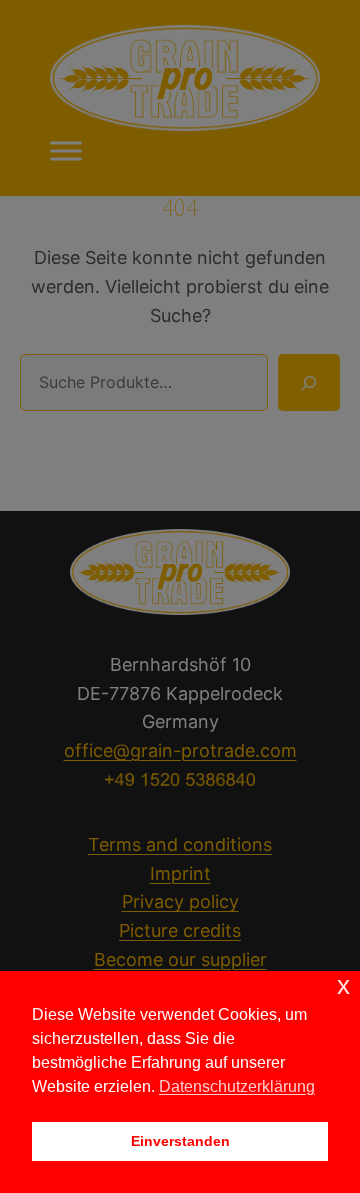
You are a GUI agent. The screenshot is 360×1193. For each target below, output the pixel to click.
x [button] (343, 985)
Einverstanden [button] (180, 1141)
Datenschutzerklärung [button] (237, 1086)
